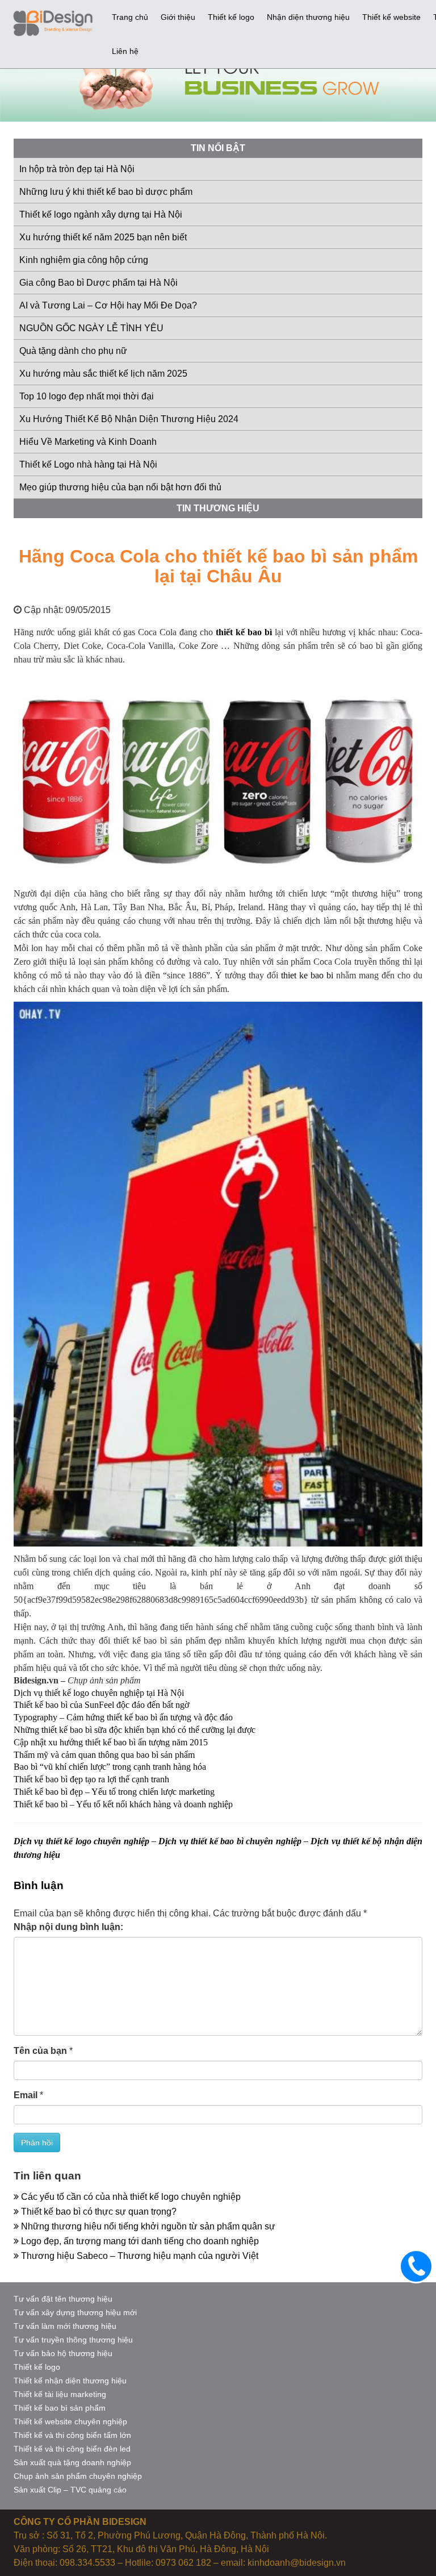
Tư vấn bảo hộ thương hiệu (63, 2353)
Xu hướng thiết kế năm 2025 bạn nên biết (103, 237)
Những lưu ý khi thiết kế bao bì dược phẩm (106, 192)
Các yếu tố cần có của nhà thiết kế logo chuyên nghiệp (130, 2197)
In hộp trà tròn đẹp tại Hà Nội (77, 169)
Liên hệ (125, 51)
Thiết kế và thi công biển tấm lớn (72, 2435)
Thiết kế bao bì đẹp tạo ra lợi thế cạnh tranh (91, 1779)
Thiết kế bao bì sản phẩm (60, 2408)
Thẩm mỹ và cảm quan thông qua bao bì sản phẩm (104, 1755)
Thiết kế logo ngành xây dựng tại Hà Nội (101, 214)
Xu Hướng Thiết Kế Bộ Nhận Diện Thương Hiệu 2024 (129, 419)
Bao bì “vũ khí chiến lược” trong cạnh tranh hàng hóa (110, 1767)
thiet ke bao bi (307, 975)
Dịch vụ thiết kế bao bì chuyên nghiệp (230, 1841)
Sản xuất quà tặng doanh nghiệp (72, 2462)
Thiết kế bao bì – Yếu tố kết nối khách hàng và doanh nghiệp (123, 1804)
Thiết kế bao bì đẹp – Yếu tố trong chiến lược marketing (114, 1792)
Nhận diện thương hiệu (308, 17)
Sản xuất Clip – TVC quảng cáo (70, 2490)
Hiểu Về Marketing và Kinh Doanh (88, 442)
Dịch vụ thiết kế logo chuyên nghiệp (81, 1841)
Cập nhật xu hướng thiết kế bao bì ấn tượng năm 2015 (111, 1742)
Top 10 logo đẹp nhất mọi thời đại (87, 396)
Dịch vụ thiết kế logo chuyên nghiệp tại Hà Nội (99, 1693)
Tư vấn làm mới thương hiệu (65, 2326)
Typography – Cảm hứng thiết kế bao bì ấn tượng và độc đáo (123, 1717)
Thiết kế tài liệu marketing (60, 2394)
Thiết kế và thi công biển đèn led (72, 2449)
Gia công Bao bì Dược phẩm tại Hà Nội (98, 283)
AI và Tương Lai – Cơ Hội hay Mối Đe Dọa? (108, 305)
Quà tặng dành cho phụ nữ (73, 351)
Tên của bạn (40, 2051)
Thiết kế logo (231, 17)
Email (26, 2095)
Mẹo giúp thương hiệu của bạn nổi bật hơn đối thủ (120, 487)
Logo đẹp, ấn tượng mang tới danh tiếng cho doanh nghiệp (139, 2241)
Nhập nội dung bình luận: (68, 1927)
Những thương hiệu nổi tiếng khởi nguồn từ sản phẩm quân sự (147, 2226)
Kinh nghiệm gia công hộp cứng (84, 260)
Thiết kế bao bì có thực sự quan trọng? (98, 2212)
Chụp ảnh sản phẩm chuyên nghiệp (78, 2476)
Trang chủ (130, 17)
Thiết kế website (391, 17)
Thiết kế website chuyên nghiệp (70, 2421)
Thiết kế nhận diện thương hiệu (70, 2381)
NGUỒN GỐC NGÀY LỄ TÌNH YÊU (91, 328)
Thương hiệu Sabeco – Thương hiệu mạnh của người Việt (139, 2256)
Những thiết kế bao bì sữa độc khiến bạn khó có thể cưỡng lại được (135, 1730)
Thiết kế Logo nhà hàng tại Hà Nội (88, 464)
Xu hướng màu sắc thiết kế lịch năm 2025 (103, 374)
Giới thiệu (178, 17)
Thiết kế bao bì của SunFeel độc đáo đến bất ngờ (101, 1705)
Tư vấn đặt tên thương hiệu (63, 2299)
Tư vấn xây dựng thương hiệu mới (75, 2312)
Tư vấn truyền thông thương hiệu (73, 2340)
